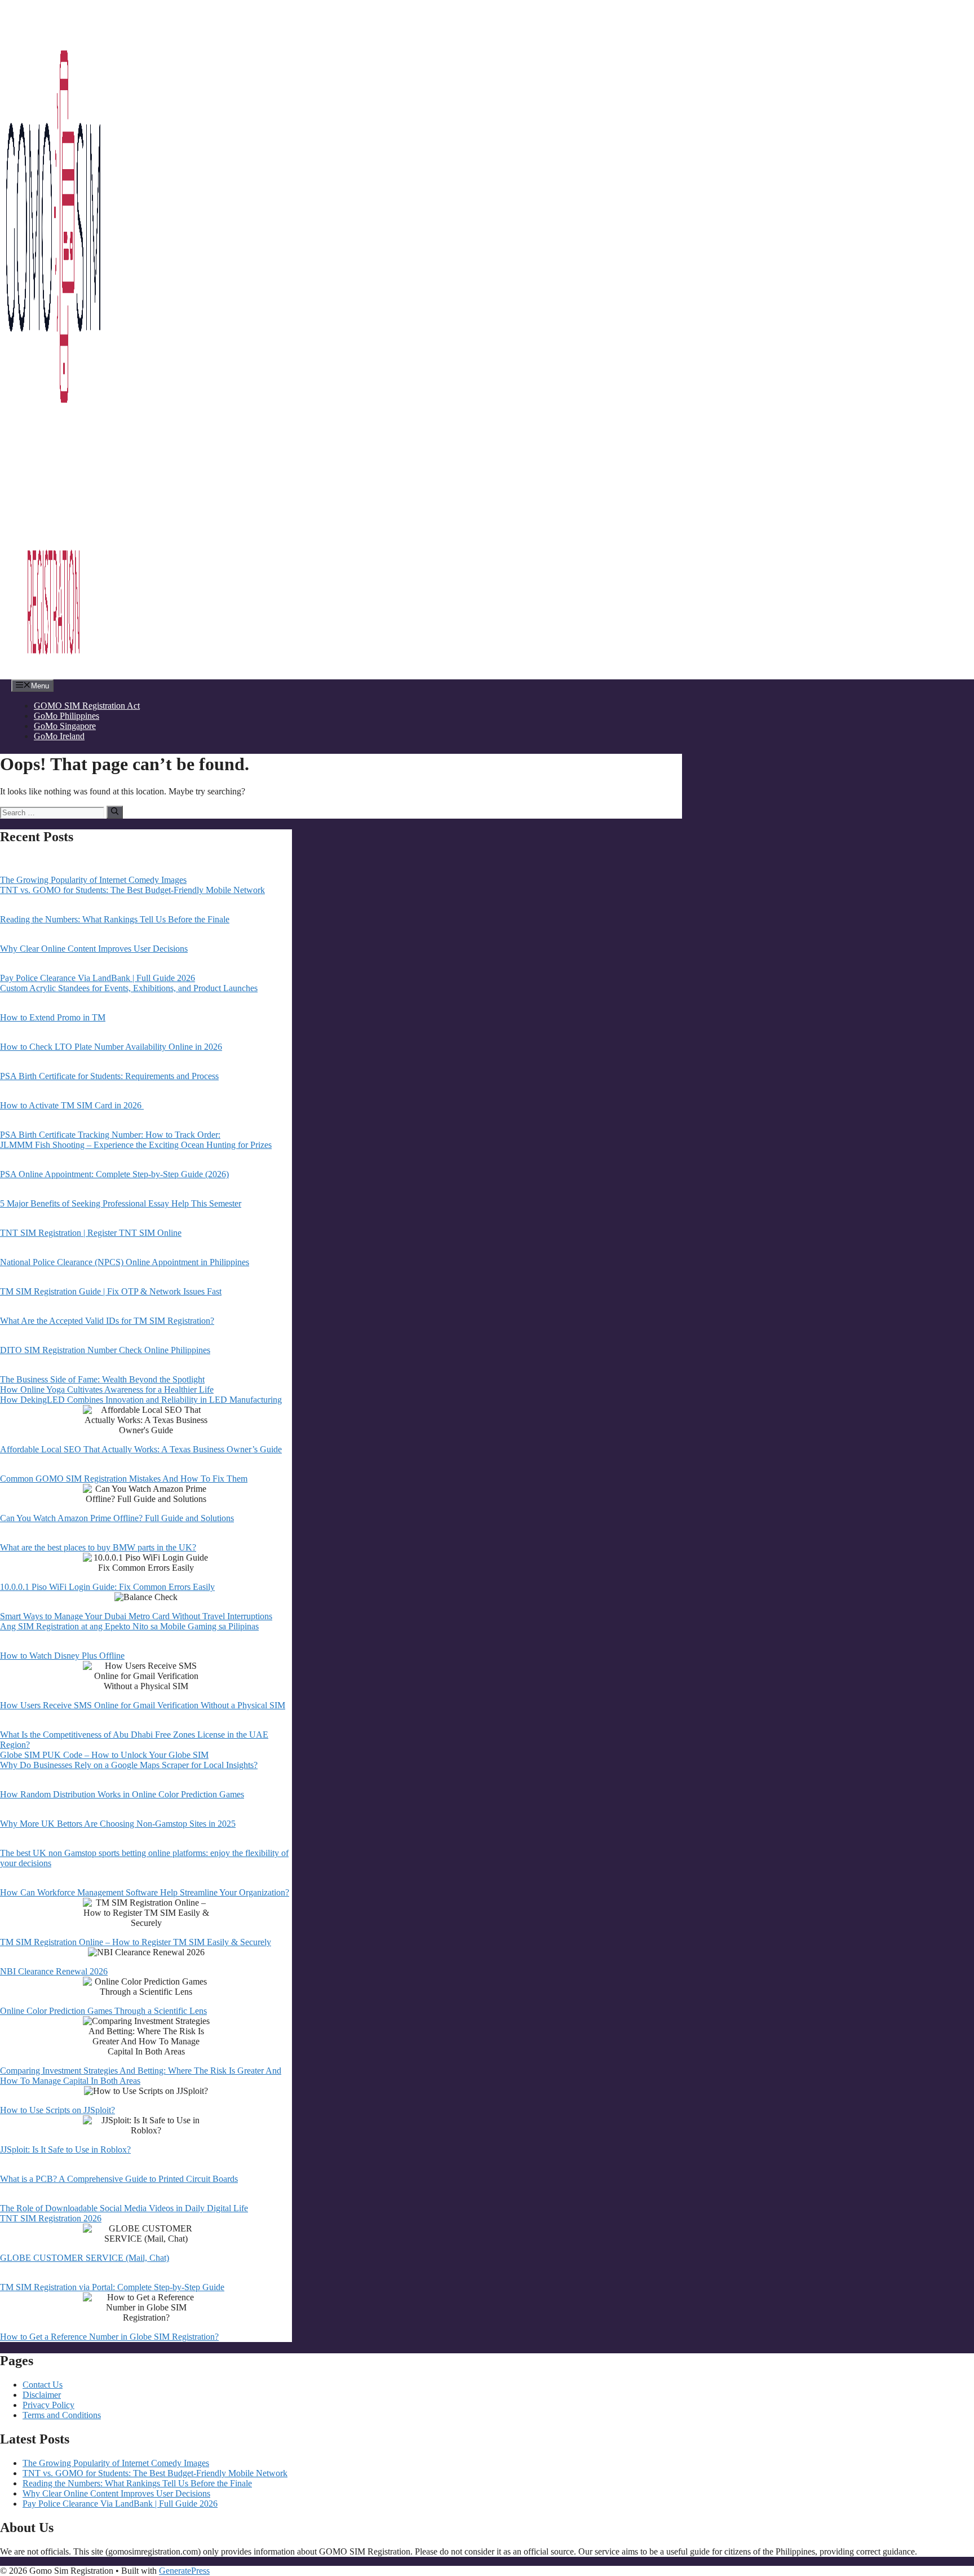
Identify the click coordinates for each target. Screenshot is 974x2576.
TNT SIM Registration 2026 (51, 2218)
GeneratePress (184, 2571)
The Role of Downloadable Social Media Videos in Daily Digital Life (124, 2208)
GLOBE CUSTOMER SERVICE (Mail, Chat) (85, 2258)
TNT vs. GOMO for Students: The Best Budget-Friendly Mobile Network (132, 890)
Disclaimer (42, 2395)
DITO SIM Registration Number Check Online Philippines (105, 1350)
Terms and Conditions (62, 2415)
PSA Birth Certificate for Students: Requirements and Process (109, 1076)
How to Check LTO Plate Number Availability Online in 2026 (111, 1047)
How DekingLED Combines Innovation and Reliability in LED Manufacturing (141, 1400)
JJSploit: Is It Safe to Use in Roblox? (65, 2149)
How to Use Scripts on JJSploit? (57, 2110)
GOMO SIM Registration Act (87, 706)
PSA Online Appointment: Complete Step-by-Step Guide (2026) (114, 1174)
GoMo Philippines (67, 716)
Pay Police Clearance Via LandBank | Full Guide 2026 (98, 978)
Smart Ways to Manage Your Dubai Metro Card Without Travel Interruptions (136, 1616)
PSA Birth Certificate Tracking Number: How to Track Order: (110, 1135)
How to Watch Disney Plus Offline (62, 1656)
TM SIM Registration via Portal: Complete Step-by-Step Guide (112, 2287)
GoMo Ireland (59, 736)
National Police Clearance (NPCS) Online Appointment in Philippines (125, 1262)
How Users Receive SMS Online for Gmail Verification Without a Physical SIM (143, 1705)
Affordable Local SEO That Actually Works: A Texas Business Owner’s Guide (141, 1449)
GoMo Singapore (65, 726)
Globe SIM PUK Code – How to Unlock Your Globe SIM (104, 1755)
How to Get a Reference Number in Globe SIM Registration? (109, 2337)
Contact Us (43, 2385)
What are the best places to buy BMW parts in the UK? (98, 1547)
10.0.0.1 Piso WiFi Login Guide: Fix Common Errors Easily (107, 1587)
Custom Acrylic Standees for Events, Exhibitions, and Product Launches (129, 988)
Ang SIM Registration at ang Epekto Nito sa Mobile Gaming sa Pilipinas (129, 1626)
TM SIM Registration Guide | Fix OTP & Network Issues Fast (111, 1291)
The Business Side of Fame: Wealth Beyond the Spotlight (102, 1379)
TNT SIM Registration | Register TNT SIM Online (91, 1233)
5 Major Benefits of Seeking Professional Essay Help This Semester (121, 1203)
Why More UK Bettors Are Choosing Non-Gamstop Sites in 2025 (118, 1824)
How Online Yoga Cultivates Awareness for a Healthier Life (107, 1389)
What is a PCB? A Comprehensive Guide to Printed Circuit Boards (119, 2179)
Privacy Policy (48, 2405)
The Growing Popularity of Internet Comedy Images (93, 880)
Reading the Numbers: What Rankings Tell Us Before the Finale (115, 919)
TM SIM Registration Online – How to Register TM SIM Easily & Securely (136, 1942)
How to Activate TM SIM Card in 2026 (72, 1105)
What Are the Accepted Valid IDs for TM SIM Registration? (107, 1321)
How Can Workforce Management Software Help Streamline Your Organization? (145, 1892)
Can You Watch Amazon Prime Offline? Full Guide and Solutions (117, 1518)
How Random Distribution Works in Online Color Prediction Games (122, 1794)
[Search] (115, 812)
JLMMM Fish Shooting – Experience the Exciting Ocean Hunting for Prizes (136, 1145)
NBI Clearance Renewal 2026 (54, 1971)
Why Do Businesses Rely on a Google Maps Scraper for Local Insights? (129, 1765)
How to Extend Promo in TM (53, 1017)
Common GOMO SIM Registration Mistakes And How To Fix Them (124, 1479)
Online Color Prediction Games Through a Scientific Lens (103, 2011)
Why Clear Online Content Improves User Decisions (94, 949)
